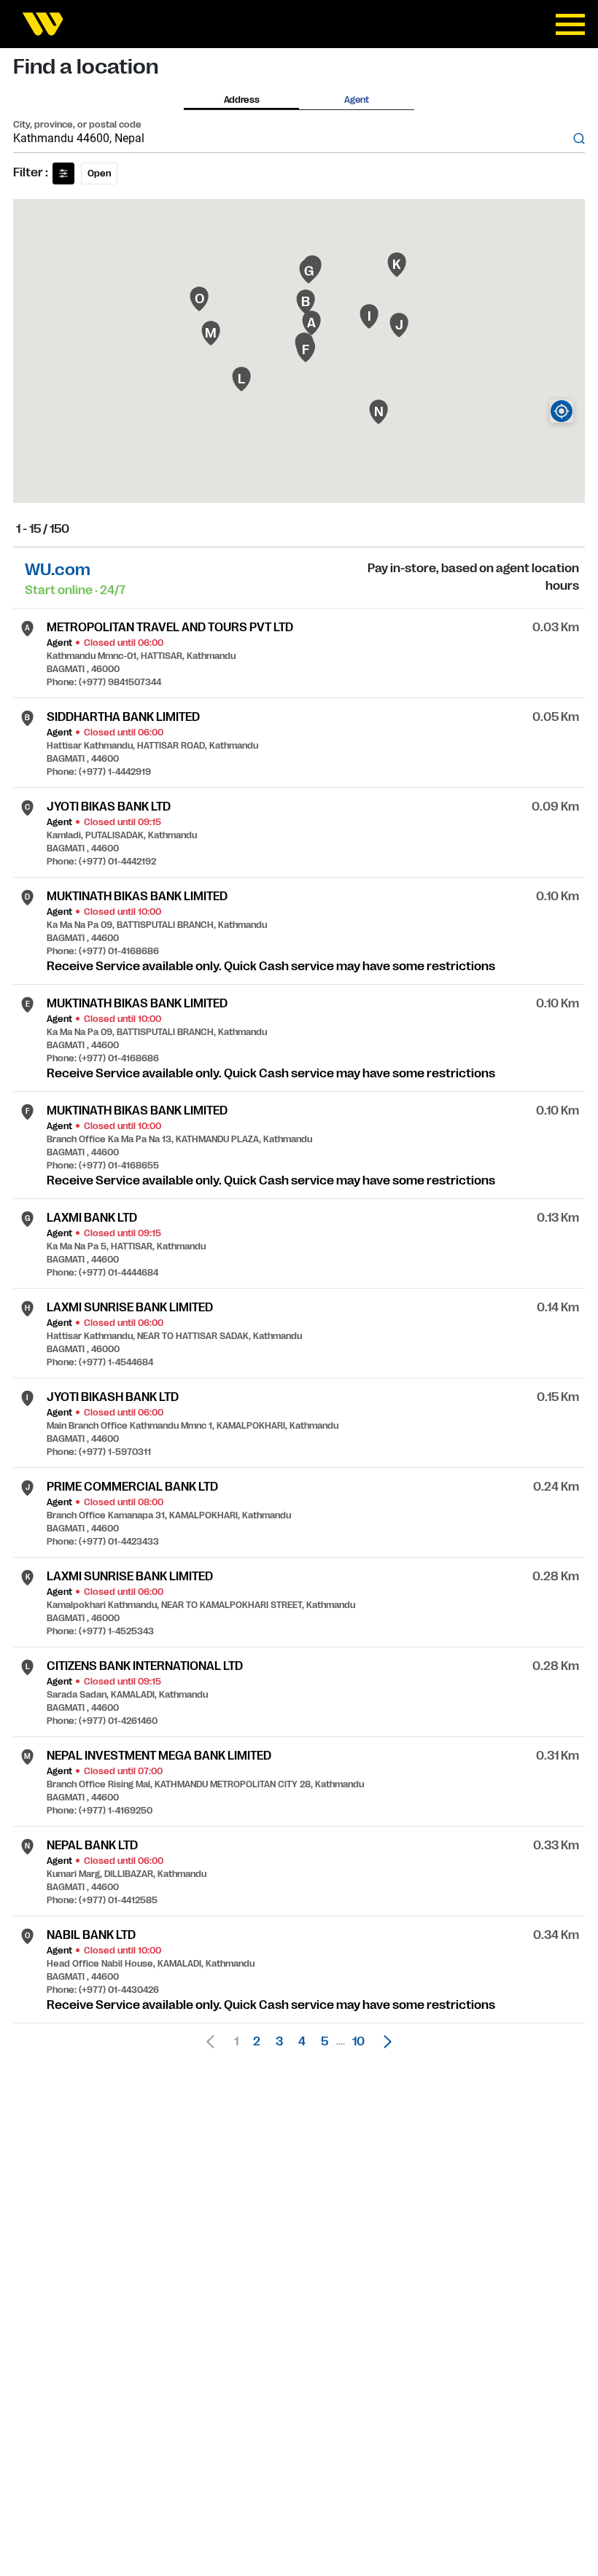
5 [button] (325, 2042)
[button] (384, 2042)
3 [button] (279, 2042)
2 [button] (257, 2042)
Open (99, 173)
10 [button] (358, 2042)
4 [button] (302, 2042)
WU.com (58, 570)
